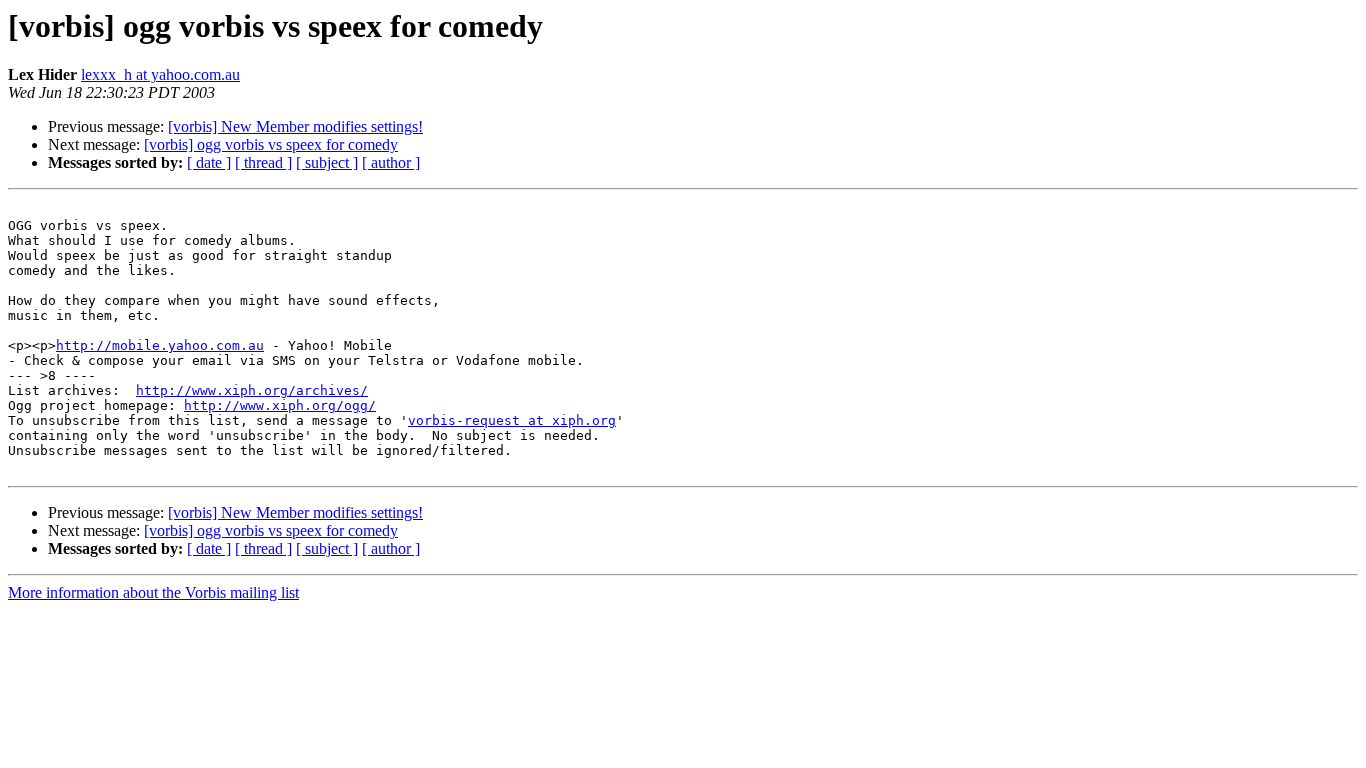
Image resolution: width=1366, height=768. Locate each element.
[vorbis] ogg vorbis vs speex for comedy (271, 144)
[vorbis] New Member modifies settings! (295, 126)
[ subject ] (327, 162)
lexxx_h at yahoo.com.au (160, 74)
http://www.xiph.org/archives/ (252, 390)
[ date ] (209, 162)
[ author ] (391, 162)
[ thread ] (263, 162)
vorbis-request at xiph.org (512, 420)
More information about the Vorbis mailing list (153, 592)
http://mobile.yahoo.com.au (160, 345)
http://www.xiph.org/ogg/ (280, 405)
